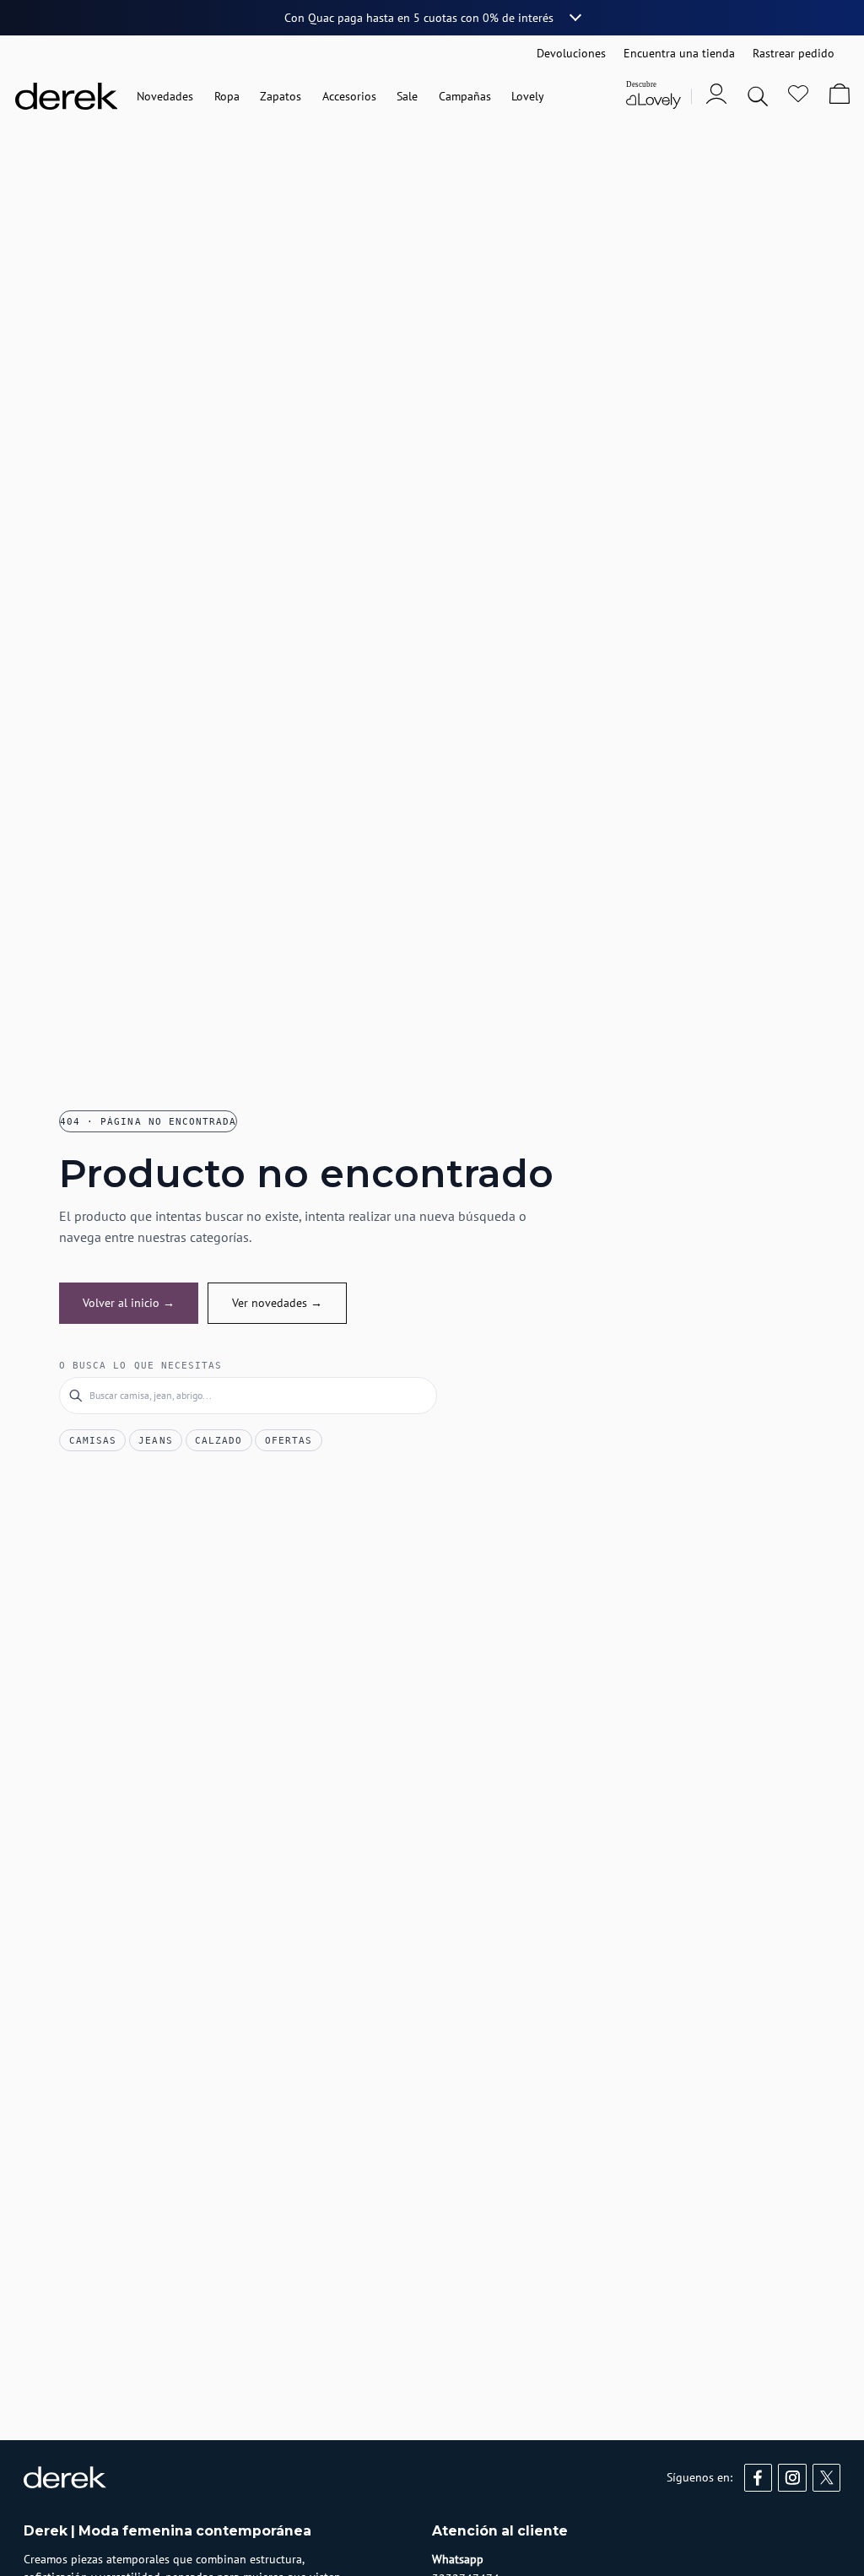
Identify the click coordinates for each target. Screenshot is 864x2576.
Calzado (219, 1440)
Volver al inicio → (129, 1303)
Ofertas (289, 1440)
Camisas (93, 1440)
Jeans (155, 1440)
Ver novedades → (277, 1303)
